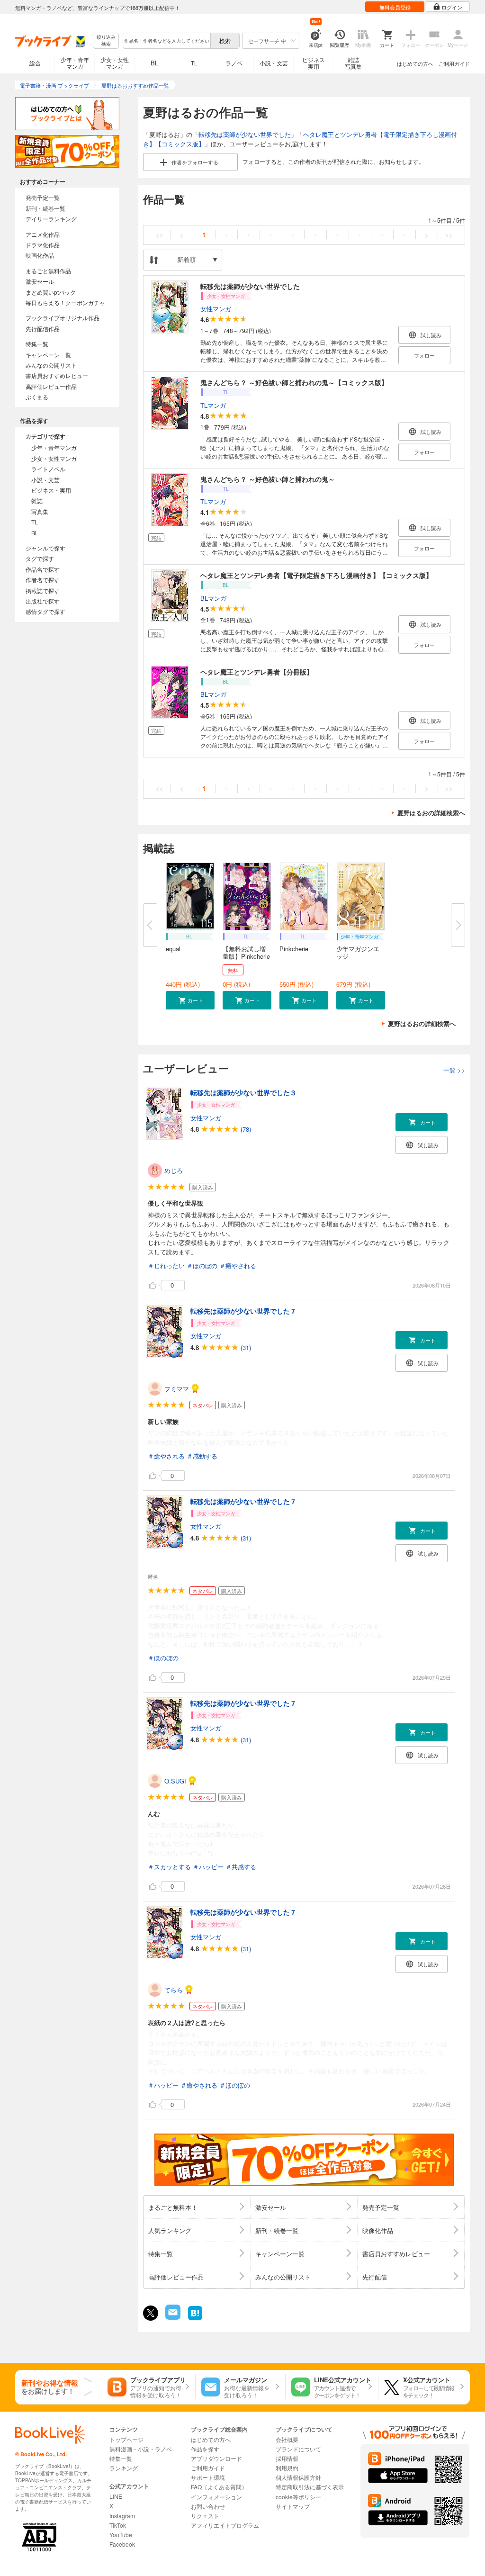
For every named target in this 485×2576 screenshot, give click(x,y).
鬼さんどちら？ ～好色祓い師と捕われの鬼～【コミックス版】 (294, 382)
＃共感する (241, 1867)
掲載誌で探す (43, 590)
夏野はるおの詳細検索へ (431, 813)
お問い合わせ (208, 2506)
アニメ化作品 (43, 234)
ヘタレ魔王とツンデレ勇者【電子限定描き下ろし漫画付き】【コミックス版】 (316, 575)
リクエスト (205, 2516)
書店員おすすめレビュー (57, 375)
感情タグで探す (45, 611)
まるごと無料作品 (48, 271)
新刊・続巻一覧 (45, 208)
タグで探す (40, 558)
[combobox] (166, 41)
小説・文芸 (274, 63)
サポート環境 (208, 2477)
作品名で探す (43, 569)
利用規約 (287, 2468)
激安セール (40, 281)
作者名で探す (43, 580)
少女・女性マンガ (115, 63)
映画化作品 (40, 255)
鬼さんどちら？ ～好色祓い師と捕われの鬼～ (268, 479)
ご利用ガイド (454, 63)
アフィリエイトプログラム (225, 2525)
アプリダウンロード (216, 2458)
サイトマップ (293, 2506)
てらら (174, 1990)
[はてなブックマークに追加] (195, 2319)
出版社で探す (43, 601)
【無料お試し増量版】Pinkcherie (246, 952)
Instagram (122, 2516)
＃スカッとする (169, 1867)
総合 (35, 63)
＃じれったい (166, 1265)
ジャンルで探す (45, 548)
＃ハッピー (208, 1867)
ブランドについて (298, 2449)
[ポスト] (151, 2313)
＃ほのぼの (202, 1265)
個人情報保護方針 (298, 2477)
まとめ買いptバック (51, 292)
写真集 (40, 511)
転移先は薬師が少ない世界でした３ (243, 1092)
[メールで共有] (172, 2317)
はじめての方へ (415, 63)
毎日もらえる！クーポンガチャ (65, 302)
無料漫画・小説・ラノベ (141, 2449)
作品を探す (205, 2449)
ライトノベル (48, 469)
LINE (116, 2496)
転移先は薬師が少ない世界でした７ (243, 1311)
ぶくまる (37, 397)
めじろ (174, 1170)
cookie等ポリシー (298, 2497)
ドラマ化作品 (43, 245)
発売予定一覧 (43, 197)
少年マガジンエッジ (358, 952)
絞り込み (106, 41)
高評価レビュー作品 (51, 386)
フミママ (177, 1389)
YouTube (121, 2535)
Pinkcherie (294, 949)
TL (194, 63)
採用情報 (287, 2458)
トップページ (126, 2439)
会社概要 (287, 2439)
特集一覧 (37, 344)
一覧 (454, 1070)
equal (173, 949)
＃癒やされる (238, 1265)
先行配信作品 (43, 329)
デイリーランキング (51, 219)
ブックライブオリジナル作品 (63, 318)
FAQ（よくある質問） (219, 2487)
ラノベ (234, 63)
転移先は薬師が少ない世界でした (245, 134)
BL (154, 63)
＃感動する (202, 1456)
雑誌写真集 (353, 63)
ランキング (124, 2468)
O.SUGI (175, 1781)
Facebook (122, 2544)
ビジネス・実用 (51, 490)
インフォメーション (216, 2497)
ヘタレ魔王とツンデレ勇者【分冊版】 (257, 672)
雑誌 (37, 500)
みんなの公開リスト (51, 365)
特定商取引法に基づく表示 (310, 2487)
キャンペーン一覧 (48, 355)
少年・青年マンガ (75, 63)
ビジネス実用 (314, 63)
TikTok (118, 2525)
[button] (190, 1000)
